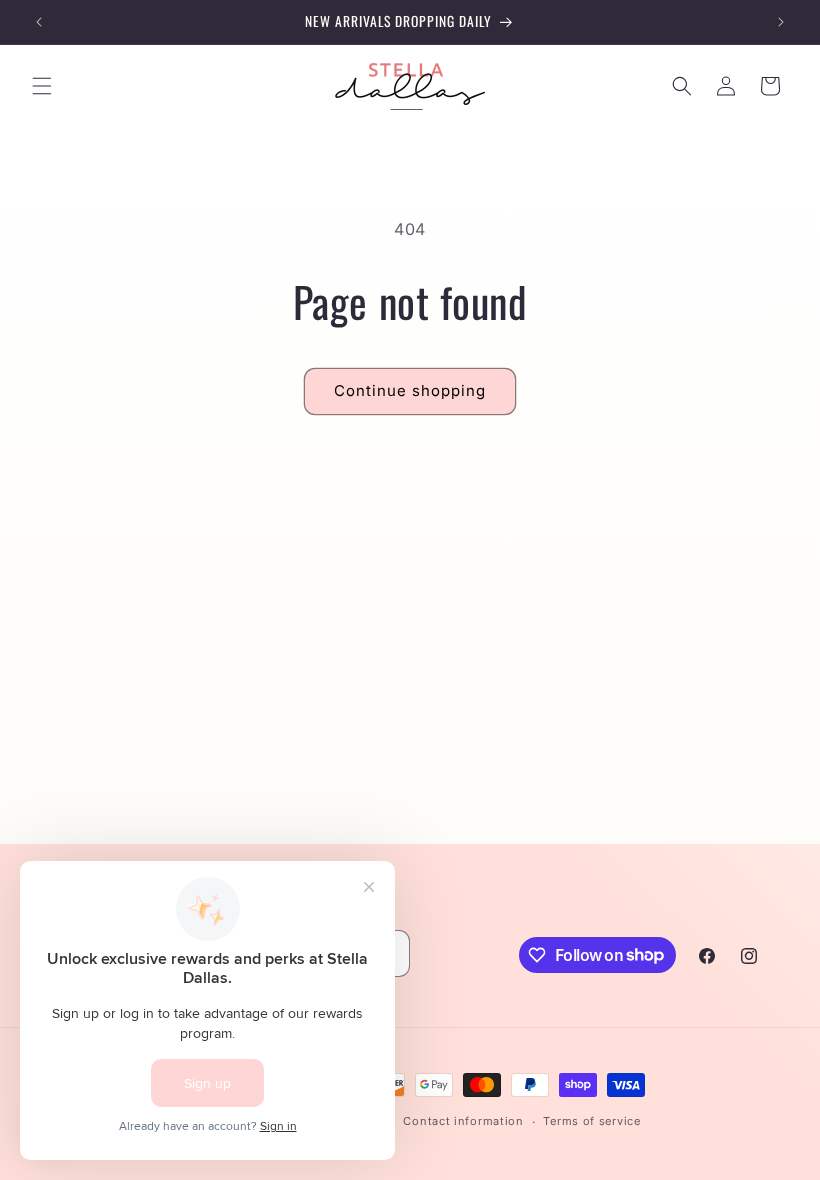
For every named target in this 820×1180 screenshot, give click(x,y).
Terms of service (591, 1121)
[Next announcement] (781, 22)
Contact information (463, 1121)
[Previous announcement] (39, 22)
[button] (42, 86)
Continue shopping (410, 390)
